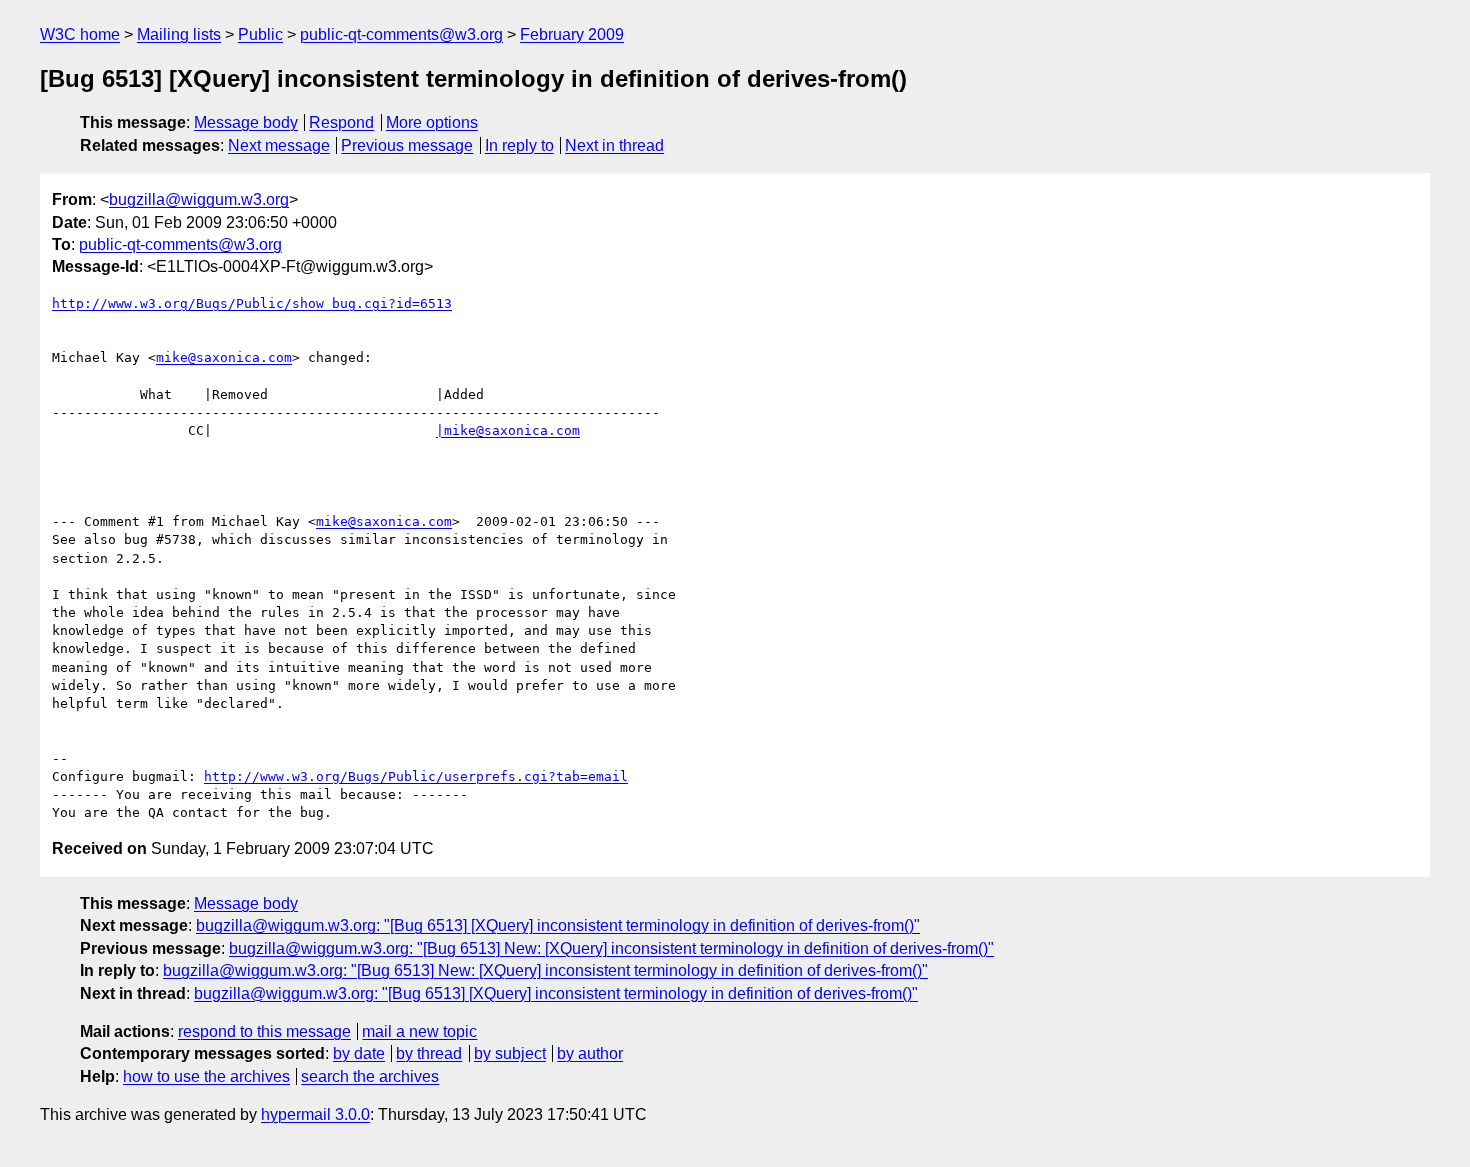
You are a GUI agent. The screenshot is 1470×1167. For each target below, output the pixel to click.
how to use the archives (206, 1076)
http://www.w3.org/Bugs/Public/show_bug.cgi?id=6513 (252, 303)
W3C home (80, 34)
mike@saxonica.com (224, 357)
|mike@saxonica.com (508, 430)
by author (590, 1053)
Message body (246, 122)
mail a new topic (419, 1031)
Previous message (407, 145)
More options (432, 122)
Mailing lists (179, 34)
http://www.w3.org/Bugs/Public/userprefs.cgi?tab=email (416, 776)
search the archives (370, 1076)
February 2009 (572, 34)
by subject (510, 1053)
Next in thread (614, 145)
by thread (429, 1053)
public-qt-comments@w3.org (401, 34)
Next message (279, 145)
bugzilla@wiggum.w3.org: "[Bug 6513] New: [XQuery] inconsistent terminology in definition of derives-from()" (611, 948)
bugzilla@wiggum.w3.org (199, 199)
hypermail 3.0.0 (315, 1114)
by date (359, 1053)
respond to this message (264, 1031)
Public (260, 34)
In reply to (519, 145)
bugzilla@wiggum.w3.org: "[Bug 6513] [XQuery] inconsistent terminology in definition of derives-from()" (558, 925)
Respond (341, 122)
